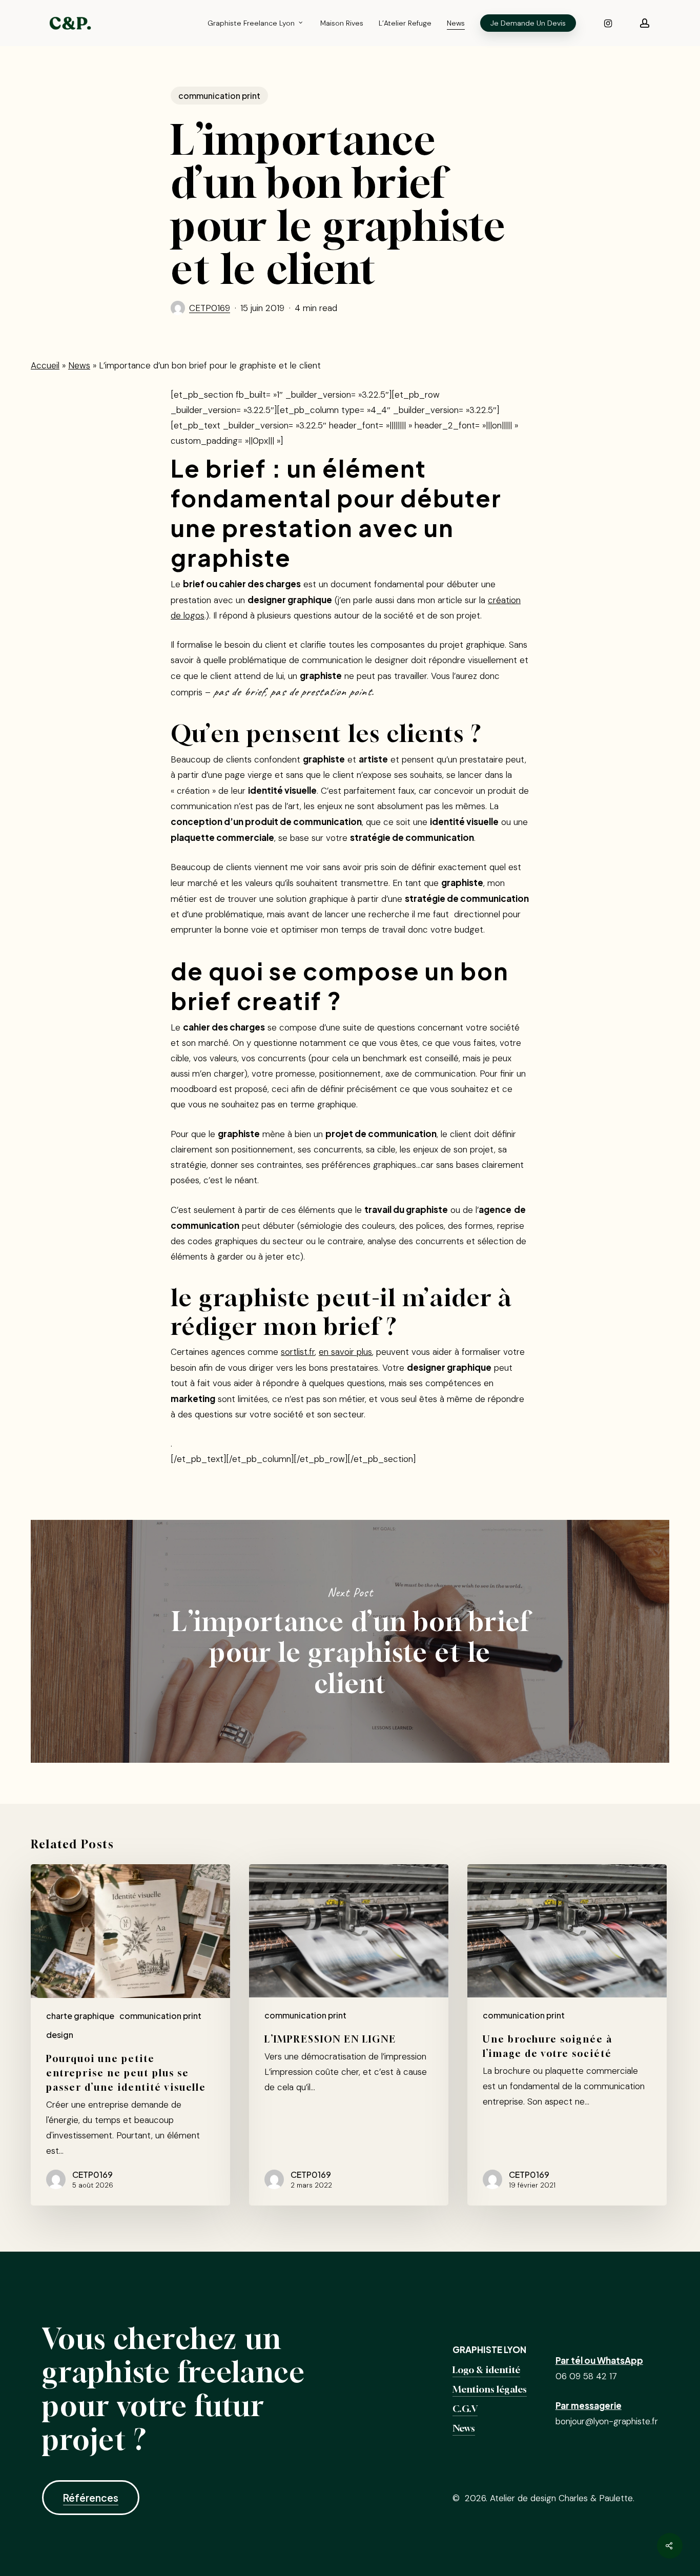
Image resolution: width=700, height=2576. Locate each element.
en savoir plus (345, 1352)
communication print (219, 96)
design (60, 2035)
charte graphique (80, 2016)
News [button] (464, 2428)
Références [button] (91, 2498)
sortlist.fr (298, 1352)
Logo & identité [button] (486, 2370)
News (79, 365)
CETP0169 (210, 308)
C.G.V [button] (465, 2409)
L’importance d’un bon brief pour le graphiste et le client (350, 1641)
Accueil (45, 365)
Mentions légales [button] (490, 2389)
